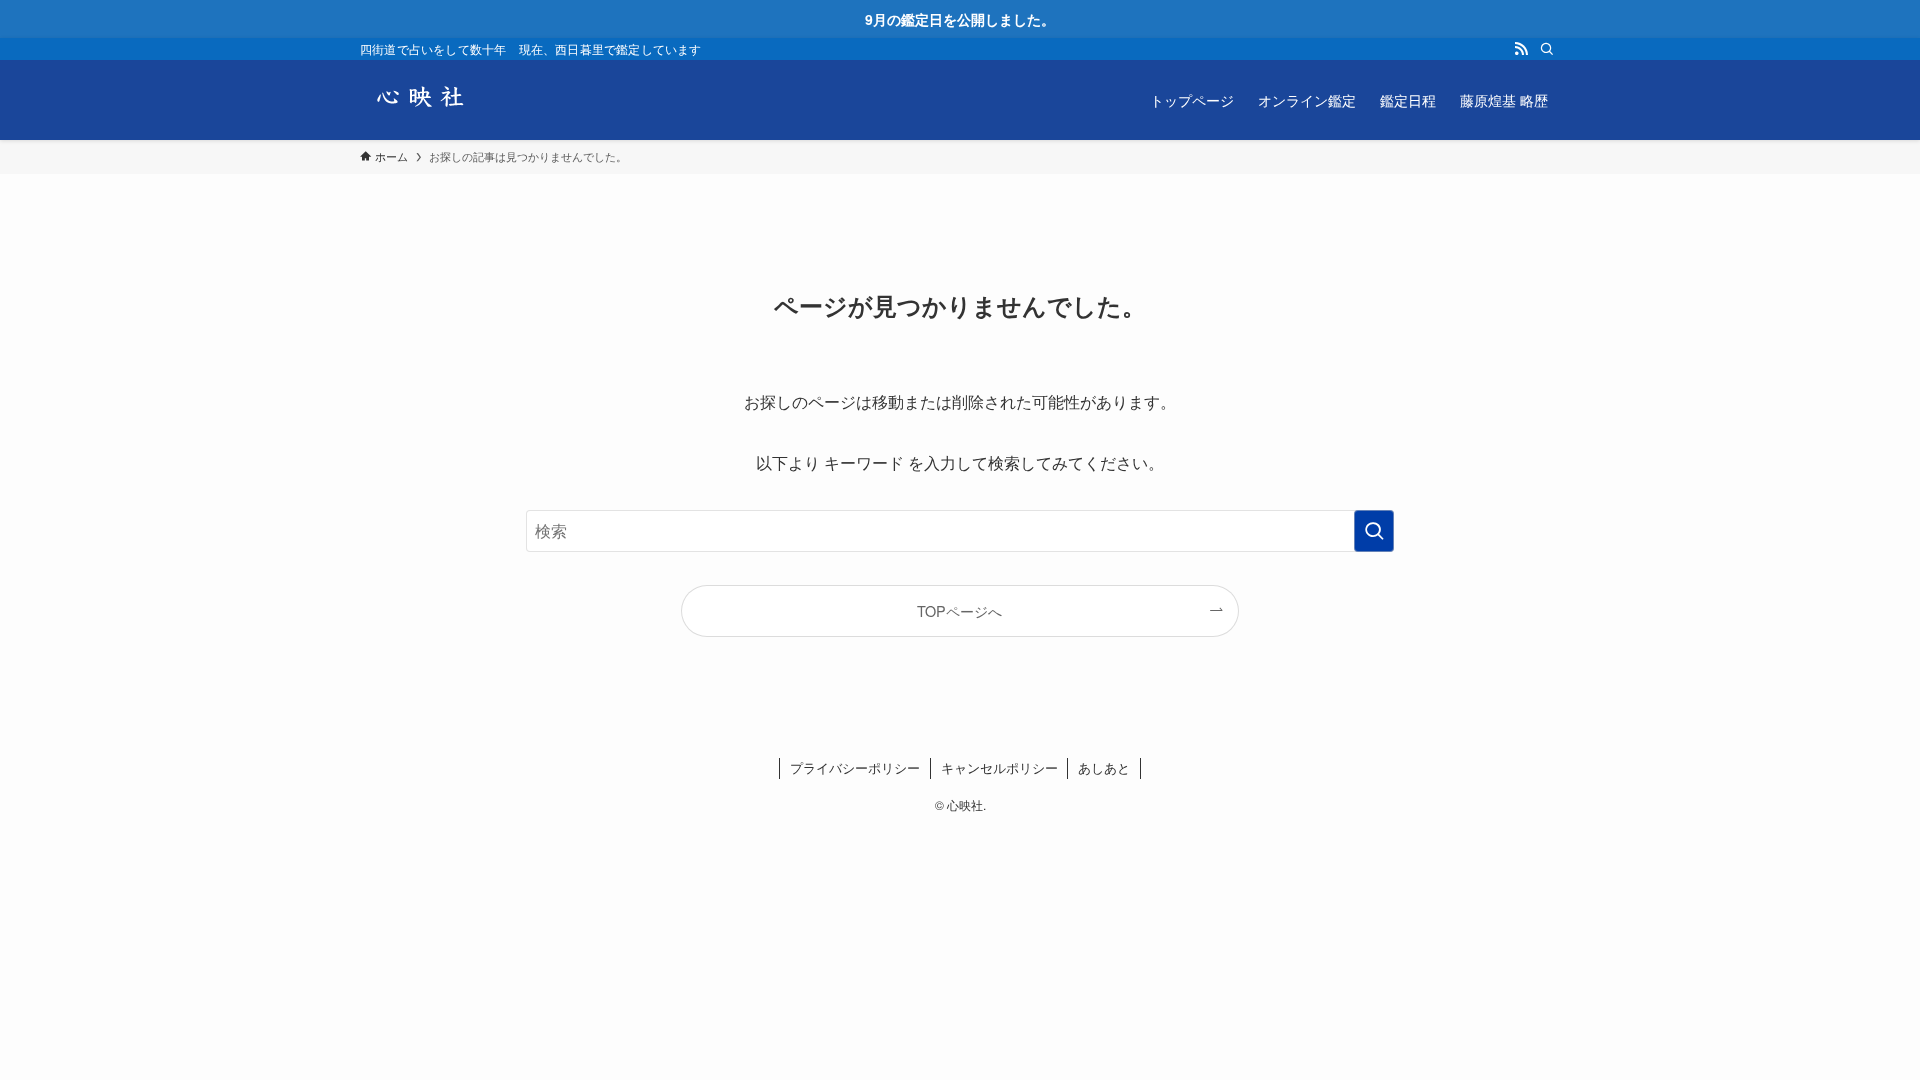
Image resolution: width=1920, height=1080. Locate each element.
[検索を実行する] (1374, 531)
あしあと (1104, 767)
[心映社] (420, 100)
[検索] (1547, 49)
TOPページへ (959, 610)
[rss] (1521, 49)
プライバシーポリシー (855, 767)
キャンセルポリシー (999, 767)
